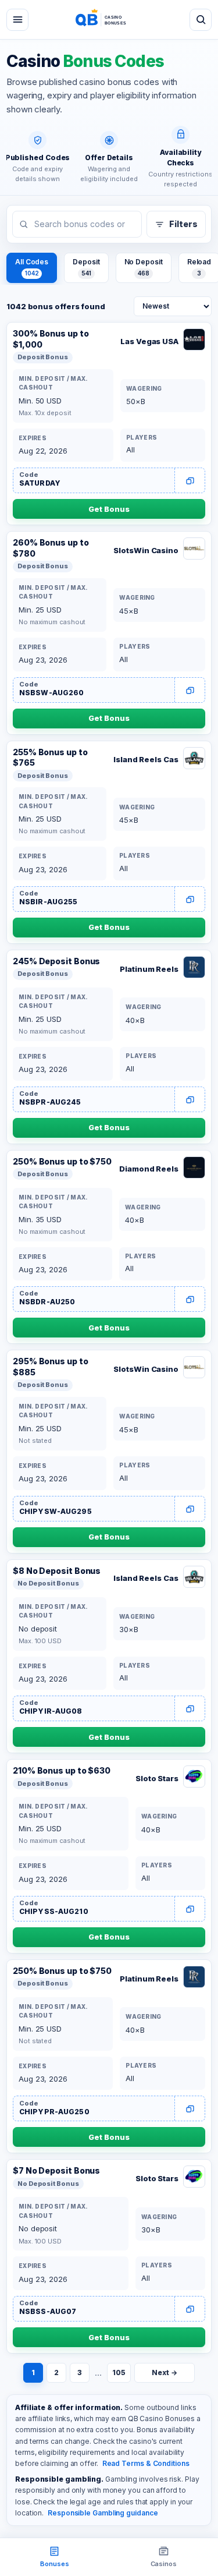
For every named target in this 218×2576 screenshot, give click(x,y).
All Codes (32, 267)
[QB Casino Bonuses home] (109, 20)
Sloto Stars (157, 1778)
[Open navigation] (17, 20)
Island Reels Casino (146, 759)
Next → (164, 2372)
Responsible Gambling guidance (103, 2513)
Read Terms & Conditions (146, 2463)
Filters (183, 224)
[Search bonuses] (201, 20)
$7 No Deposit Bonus (56, 2170)
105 (119, 2372)
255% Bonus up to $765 (50, 758)
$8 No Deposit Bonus (57, 1571)
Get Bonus (109, 509)
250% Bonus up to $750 (62, 1161)
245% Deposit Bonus (56, 961)
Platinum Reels (149, 969)
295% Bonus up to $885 (51, 1367)
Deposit (86, 267)
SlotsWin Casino (146, 550)
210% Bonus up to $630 (62, 1770)
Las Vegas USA (149, 341)
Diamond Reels (149, 1169)
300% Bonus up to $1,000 (51, 339)
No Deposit (144, 267)
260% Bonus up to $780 (51, 548)
